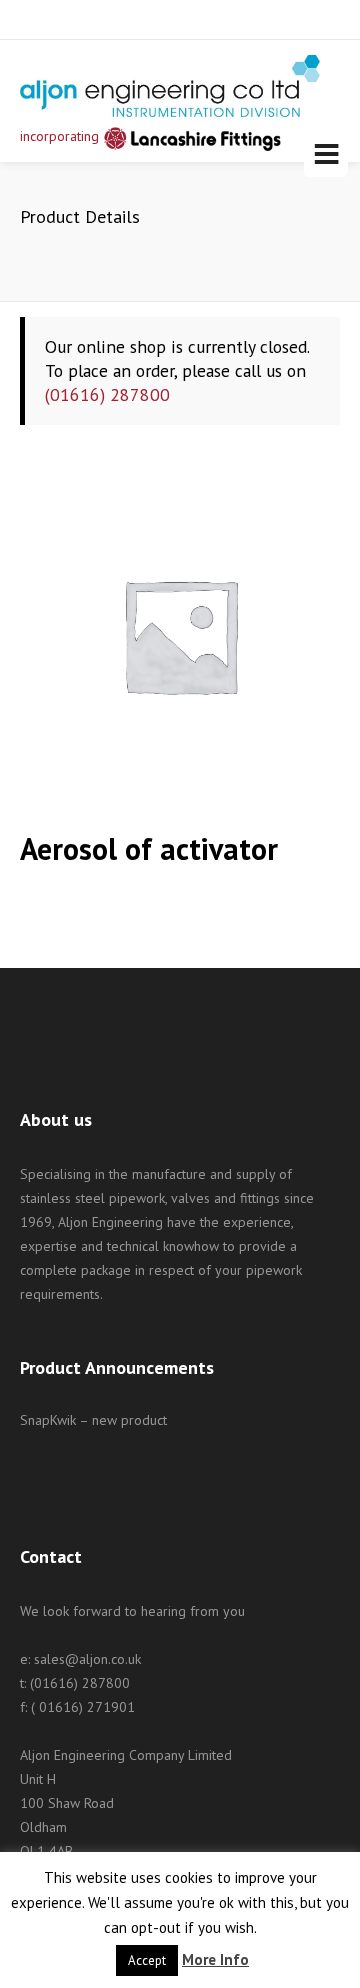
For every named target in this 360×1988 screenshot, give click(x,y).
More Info (215, 1959)
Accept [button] (147, 1960)
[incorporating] (170, 86)
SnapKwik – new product (93, 1420)
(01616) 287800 (107, 394)
